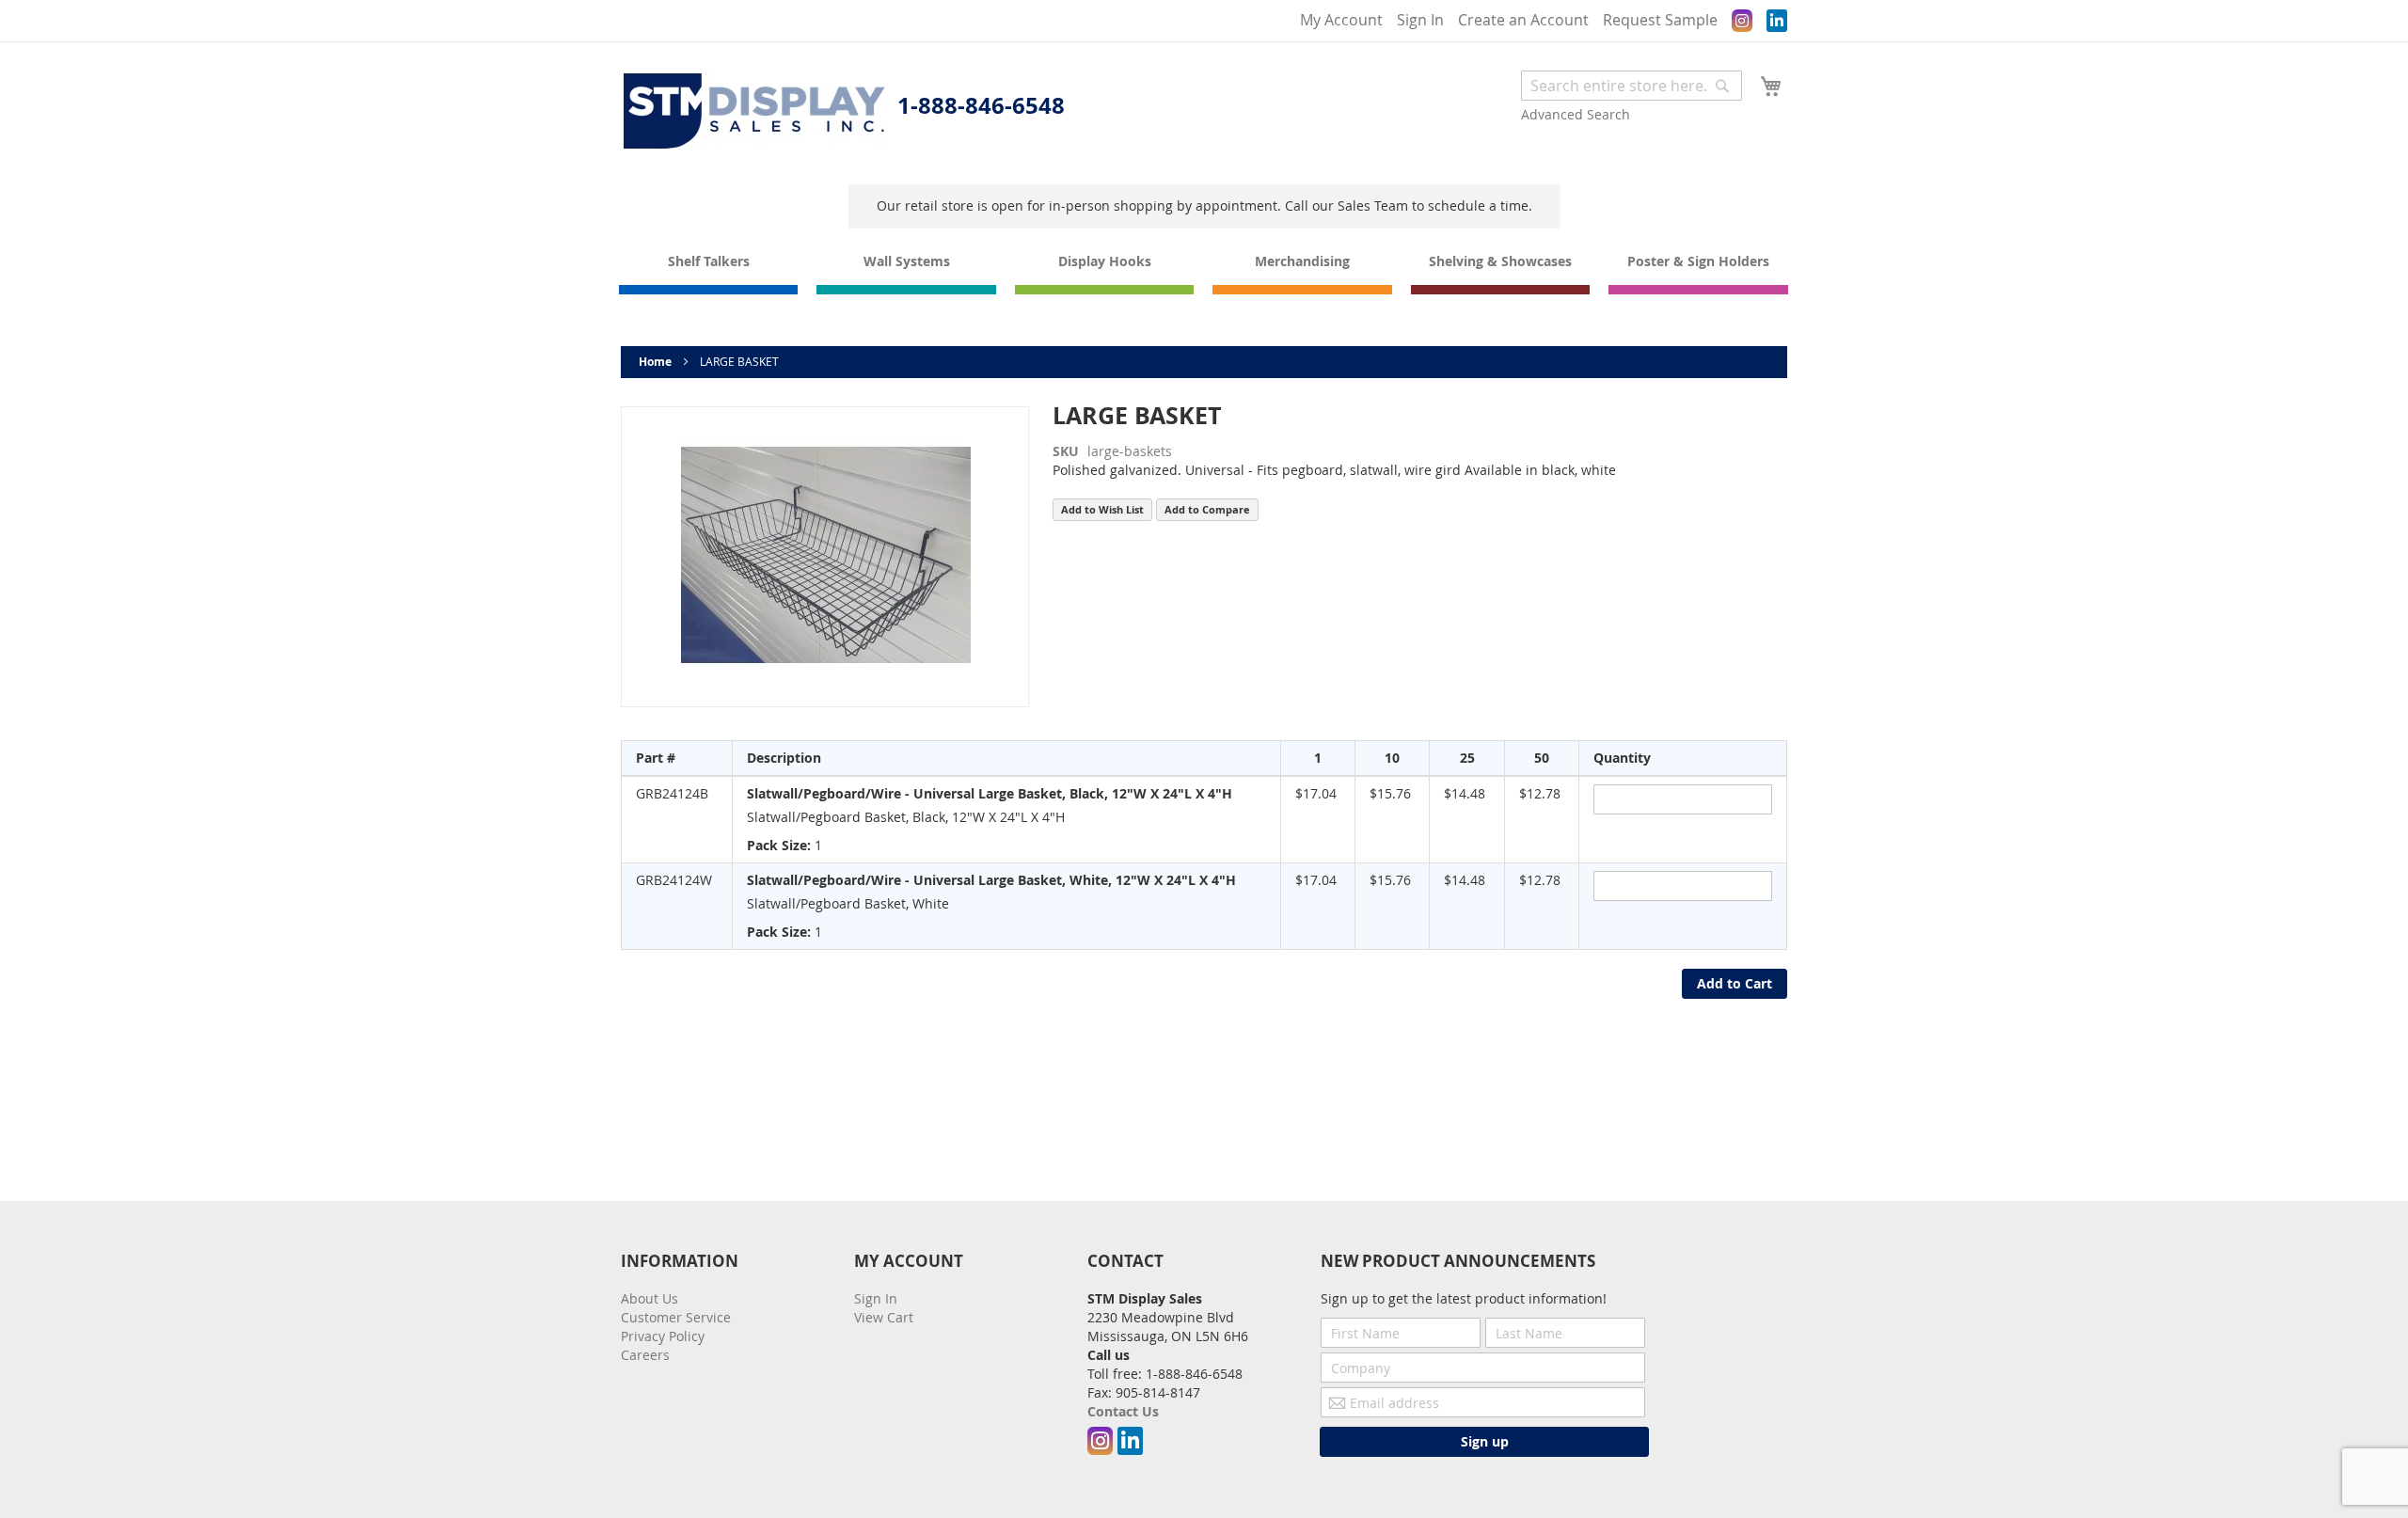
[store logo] (754, 111)
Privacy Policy (663, 1336)
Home (655, 362)
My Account (1341, 20)
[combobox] (1632, 86)
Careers (645, 1355)
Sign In (1420, 20)
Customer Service (676, 1317)
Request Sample (1660, 20)
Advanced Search (1576, 114)
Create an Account (1523, 20)
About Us (650, 1298)
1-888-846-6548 (981, 105)
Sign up (1485, 1441)
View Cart (884, 1317)
